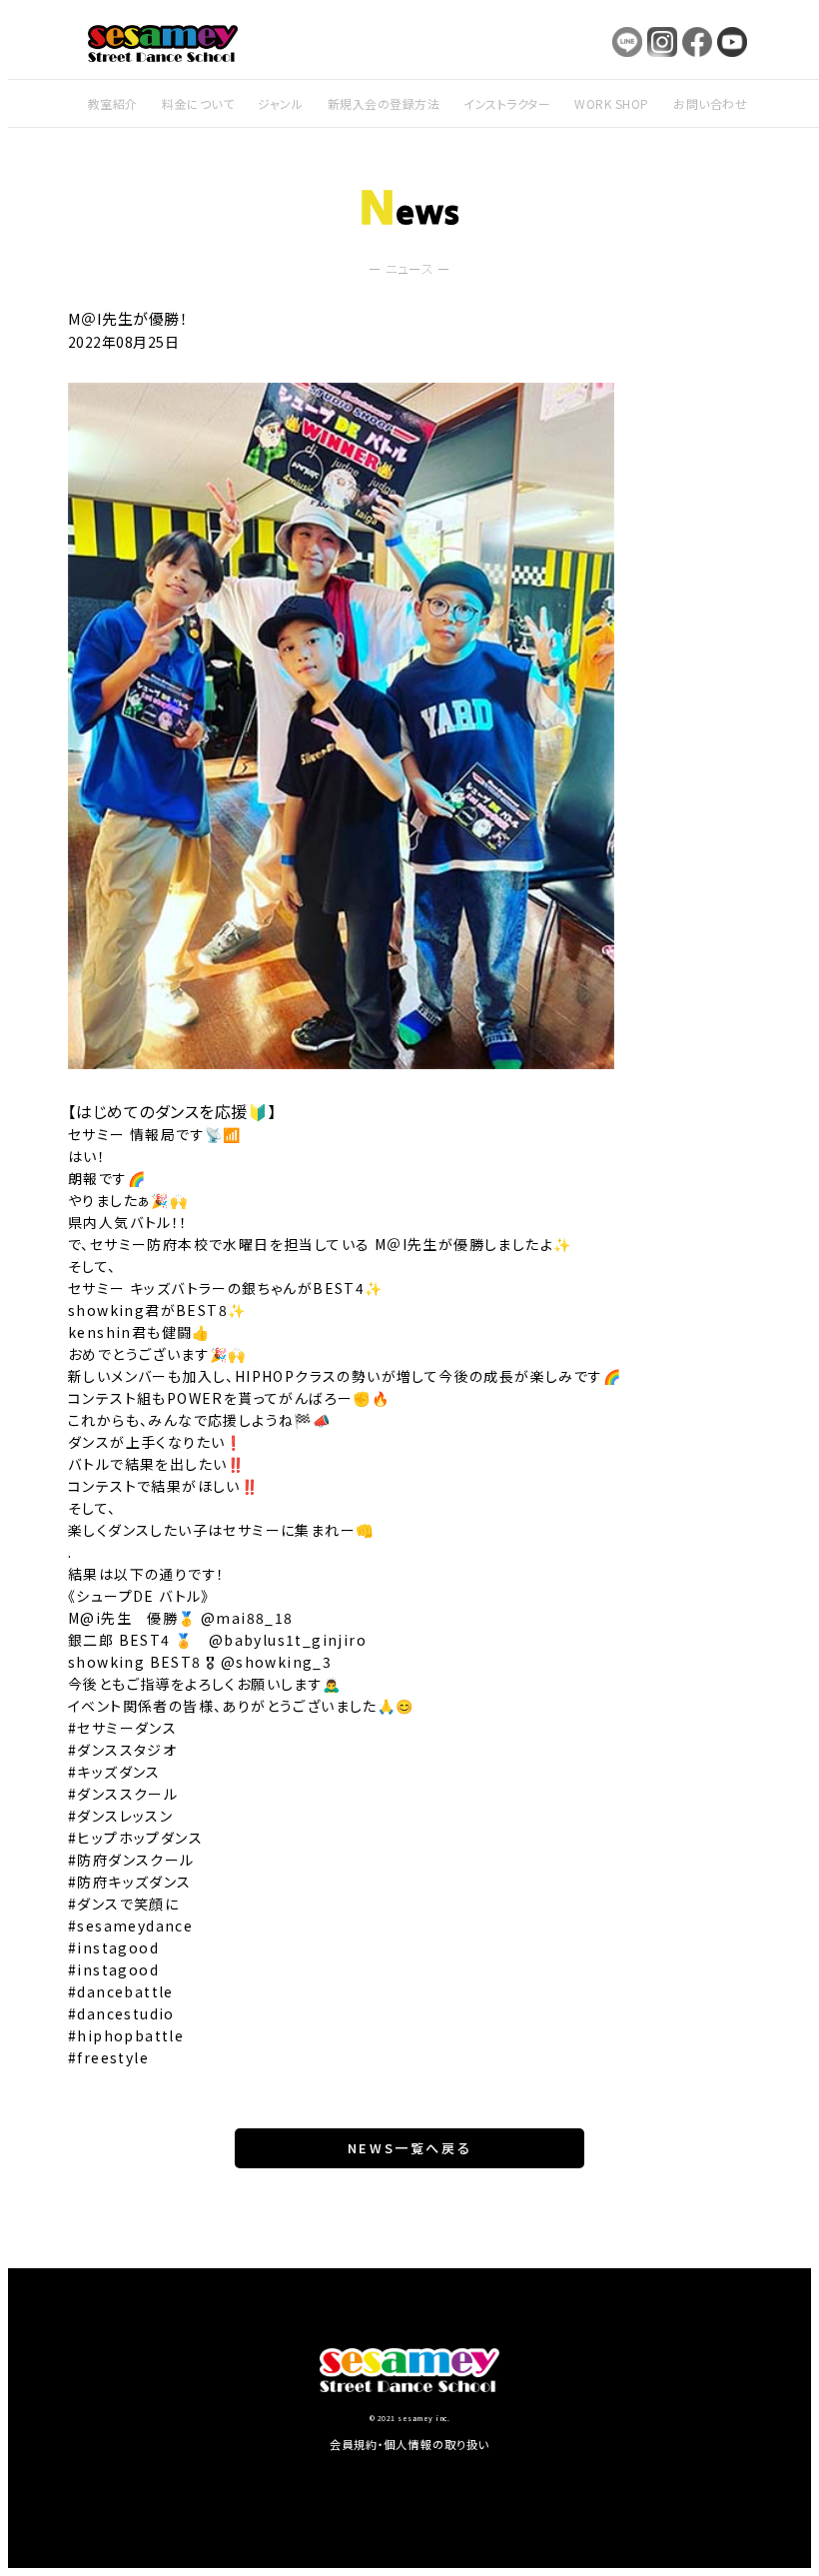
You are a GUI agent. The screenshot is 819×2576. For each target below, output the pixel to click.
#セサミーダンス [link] (122, 1728)
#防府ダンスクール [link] (131, 1860)
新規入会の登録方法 (384, 103)
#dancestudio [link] (121, 2013)
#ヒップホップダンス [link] (135, 1838)
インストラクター (507, 103)
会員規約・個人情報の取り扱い (410, 2444)
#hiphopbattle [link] (126, 2035)
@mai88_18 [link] (247, 1618)
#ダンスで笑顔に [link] (123, 1904)
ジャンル (280, 103)
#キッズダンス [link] (114, 1772)
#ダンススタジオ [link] (122, 1750)
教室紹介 (113, 103)
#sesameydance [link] (130, 1926)
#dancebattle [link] (121, 1991)
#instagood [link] (113, 1947)
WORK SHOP (611, 103)
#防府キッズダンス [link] (130, 1882)
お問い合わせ (710, 103)
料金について (198, 103)
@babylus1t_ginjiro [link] (288, 1640)
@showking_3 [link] (276, 1662)
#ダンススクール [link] (123, 1794)
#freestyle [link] (108, 2057)
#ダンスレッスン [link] (120, 1816)
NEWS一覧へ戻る (409, 2148)
